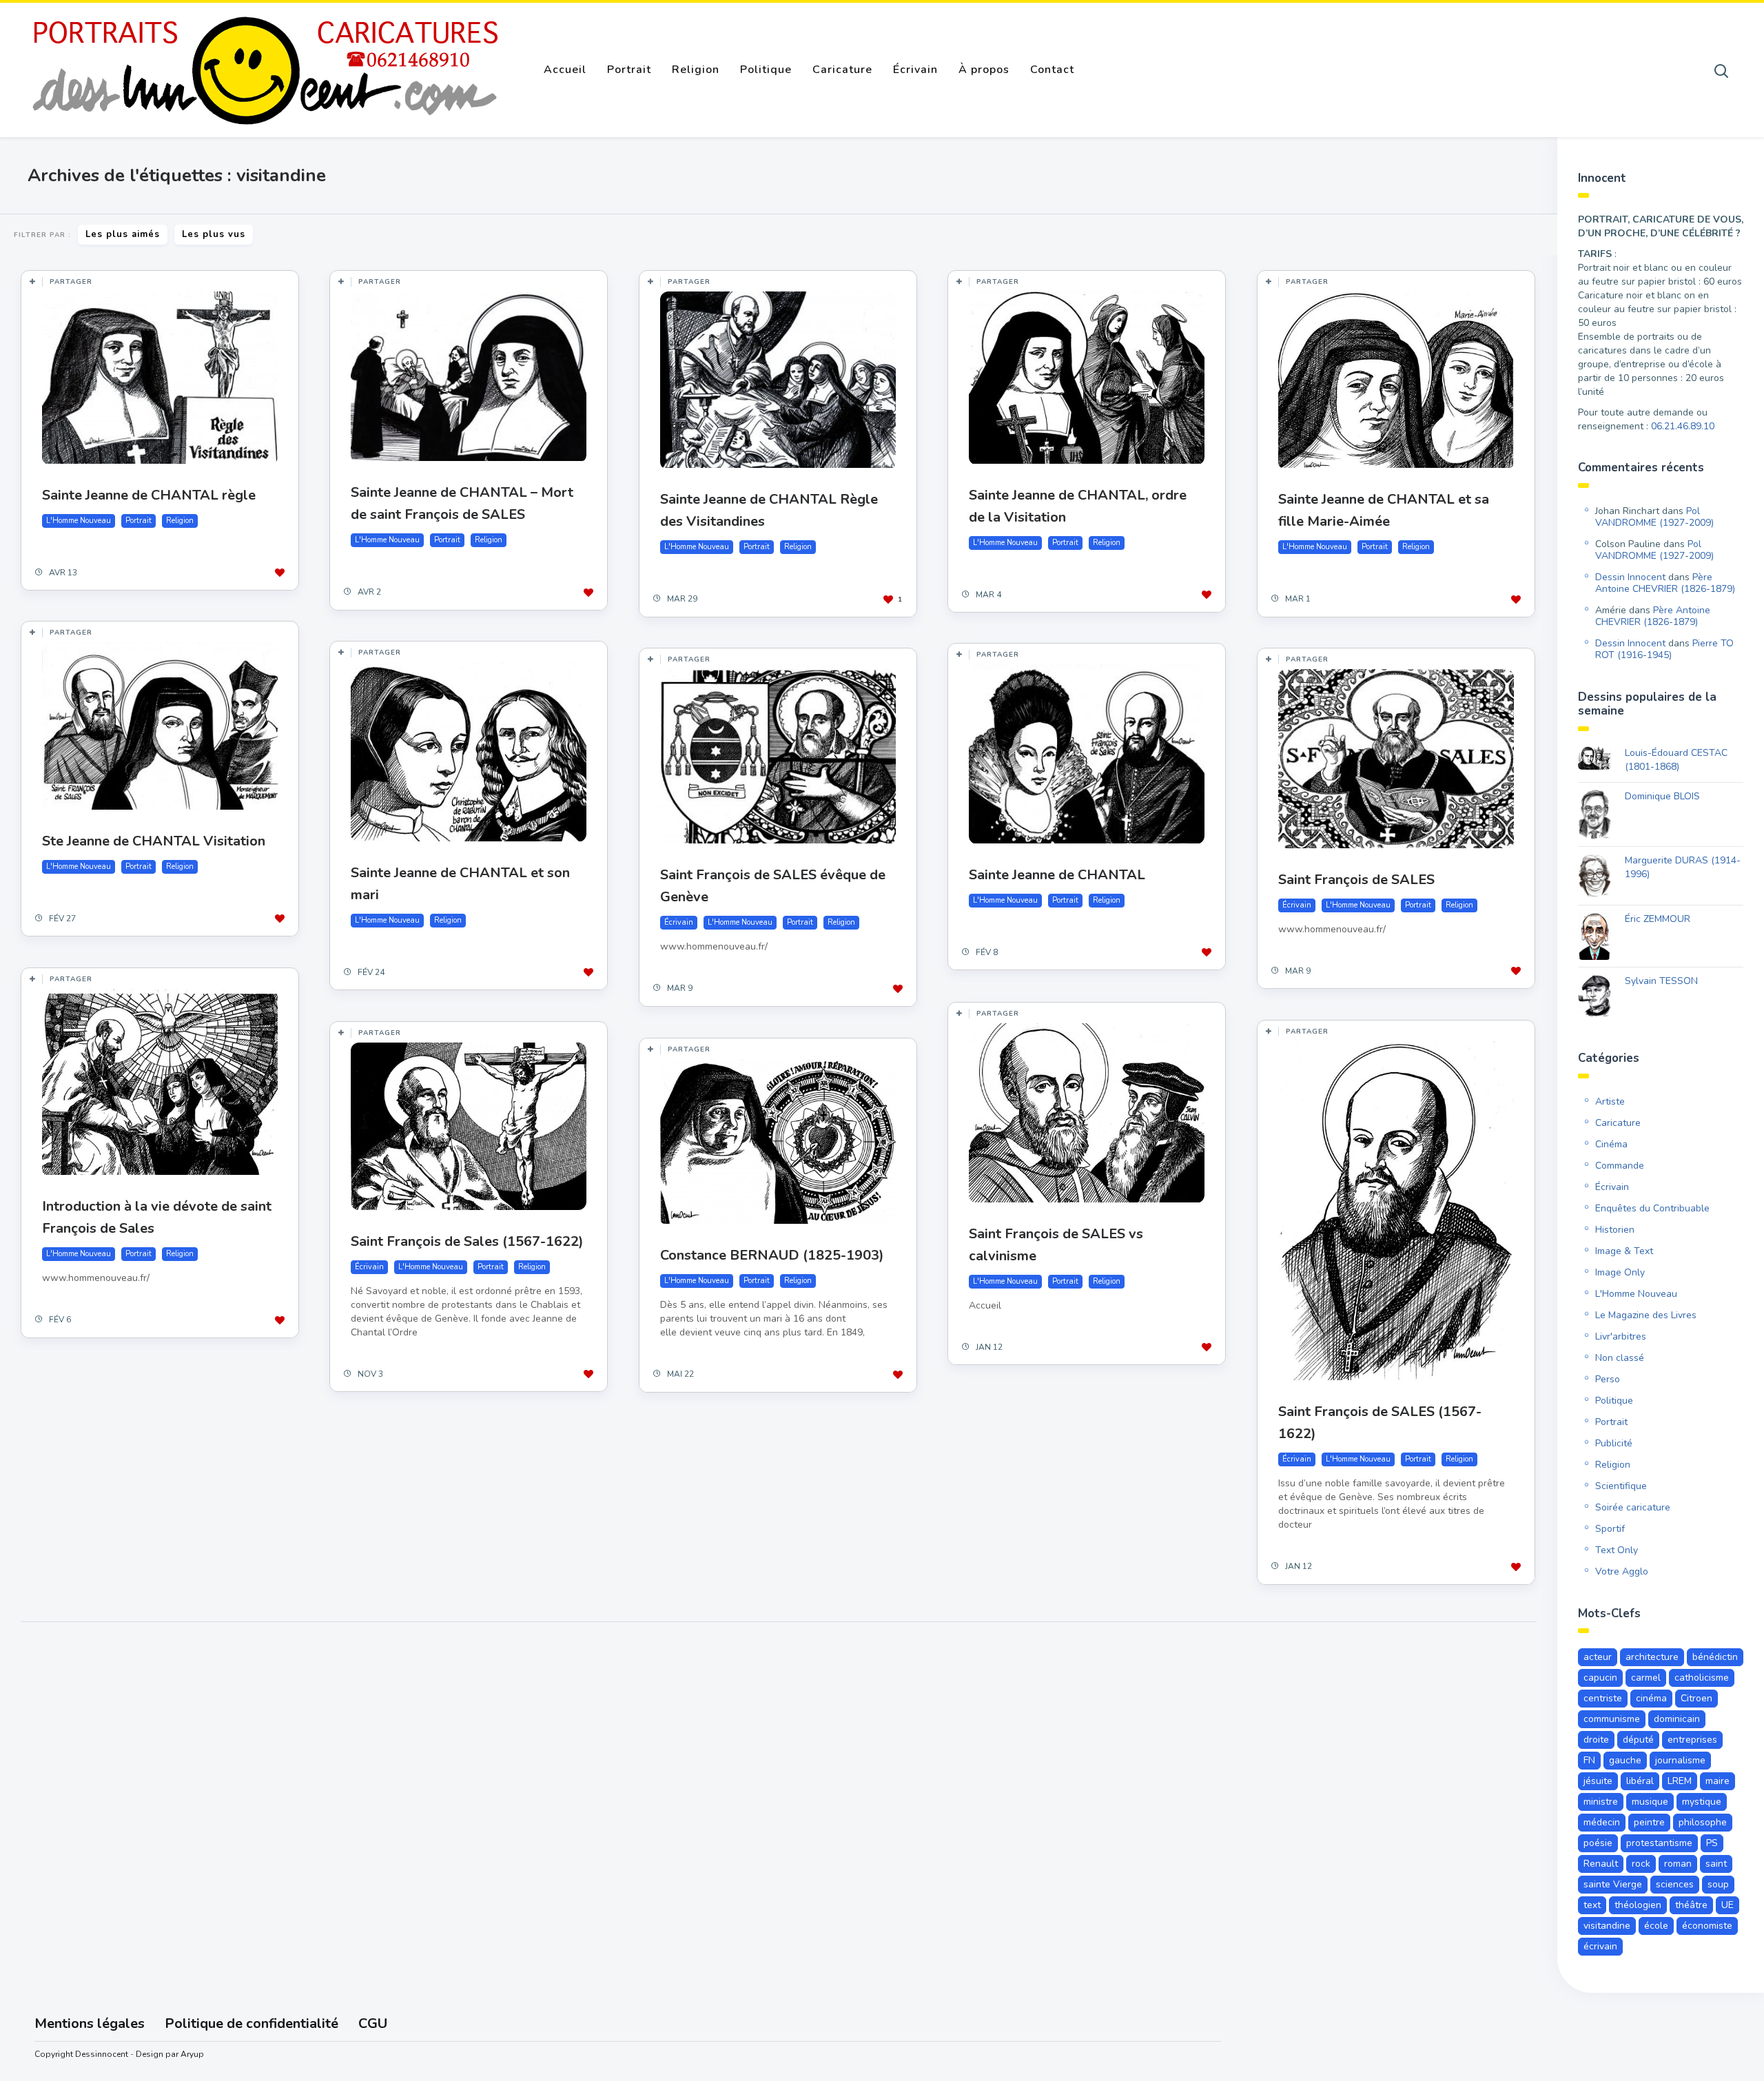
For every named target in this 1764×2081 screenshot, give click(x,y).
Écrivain (915, 70)
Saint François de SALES (1356, 880)
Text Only (1617, 1550)
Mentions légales (90, 2023)
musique (1650, 1802)
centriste (1603, 1698)
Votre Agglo (1622, 1571)
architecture (1652, 1657)
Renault (1601, 1864)
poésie (1598, 1843)
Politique (766, 70)
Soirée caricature (1633, 1507)
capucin (1600, 1678)
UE (1727, 1905)
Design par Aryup (170, 2054)
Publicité (1614, 1443)
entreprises (1692, 1740)
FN (1589, 1760)
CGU (373, 2023)
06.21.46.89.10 (1683, 426)
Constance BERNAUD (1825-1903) (772, 1255)
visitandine (1607, 1926)
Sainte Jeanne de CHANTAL (1057, 875)
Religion (696, 70)
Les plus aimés (123, 234)
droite (1596, 1740)
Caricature (842, 70)
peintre (1649, 1822)
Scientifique (1621, 1486)
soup (1718, 1884)
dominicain (1677, 1719)
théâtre (1691, 1905)
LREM (1680, 1781)
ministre (1601, 1802)
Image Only (1620, 1272)
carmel (1646, 1678)
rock (1641, 1864)
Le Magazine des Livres (1646, 1315)
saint (1716, 1864)
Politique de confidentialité (252, 2023)
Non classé (1620, 1358)
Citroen (1696, 1698)
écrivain (1600, 1946)
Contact (1052, 70)
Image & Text (1624, 1251)
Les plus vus (214, 234)
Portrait (629, 70)
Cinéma (1611, 1144)
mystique (1702, 1802)
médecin (1602, 1822)
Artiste (1610, 1101)
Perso (1608, 1379)
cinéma (1651, 1698)
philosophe (1703, 1822)
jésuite (1598, 1781)
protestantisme (1659, 1843)
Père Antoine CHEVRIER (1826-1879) (1665, 583)
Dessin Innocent (1630, 577)
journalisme (1680, 1760)
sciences (1675, 1884)
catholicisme (1702, 1678)
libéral (1640, 1781)
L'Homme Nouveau (79, 521)
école (1656, 1926)
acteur (1598, 1657)
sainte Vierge (1613, 1884)
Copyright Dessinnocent (81, 2054)
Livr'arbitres (1621, 1336)
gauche (1625, 1760)
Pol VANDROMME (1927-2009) (1654, 517)
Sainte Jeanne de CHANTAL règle (149, 495)
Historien (1615, 1230)
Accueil (565, 70)
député (1638, 1740)
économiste (1707, 1926)
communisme (1612, 1719)
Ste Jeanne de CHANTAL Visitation (154, 841)
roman (1678, 1864)
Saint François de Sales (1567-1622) (467, 1241)
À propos (984, 70)
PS (1712, 1843)
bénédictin (1715, 1657)
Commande (1620, 1166)
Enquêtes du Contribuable (1652, 1208)
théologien (1638, 1905)
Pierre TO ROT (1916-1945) (1664, 649)
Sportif (1610, 1529)
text (1592, 1905)
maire (1717, 1781)
